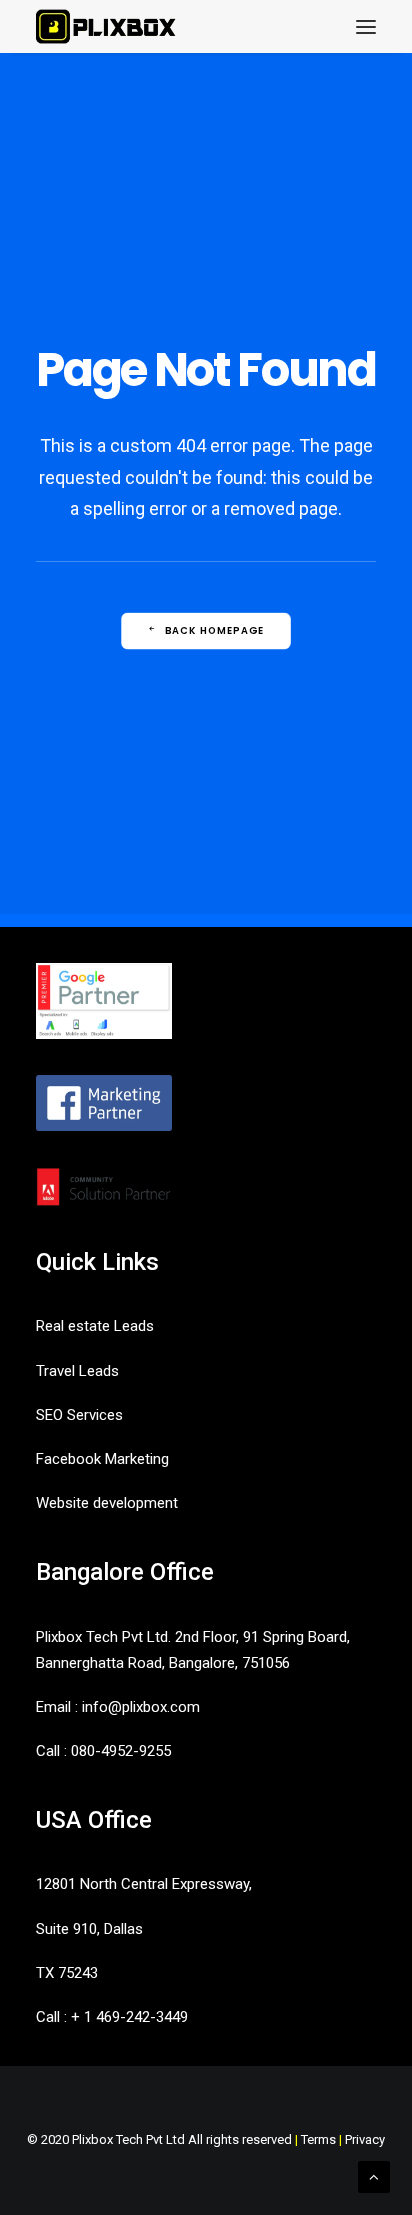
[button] (366, 26)
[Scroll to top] (374, 2176)
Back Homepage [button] (215, 630)
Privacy (365, 2139)
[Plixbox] (106, 26)
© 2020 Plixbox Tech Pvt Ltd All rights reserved (159, 2139)
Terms (318, 2139)
